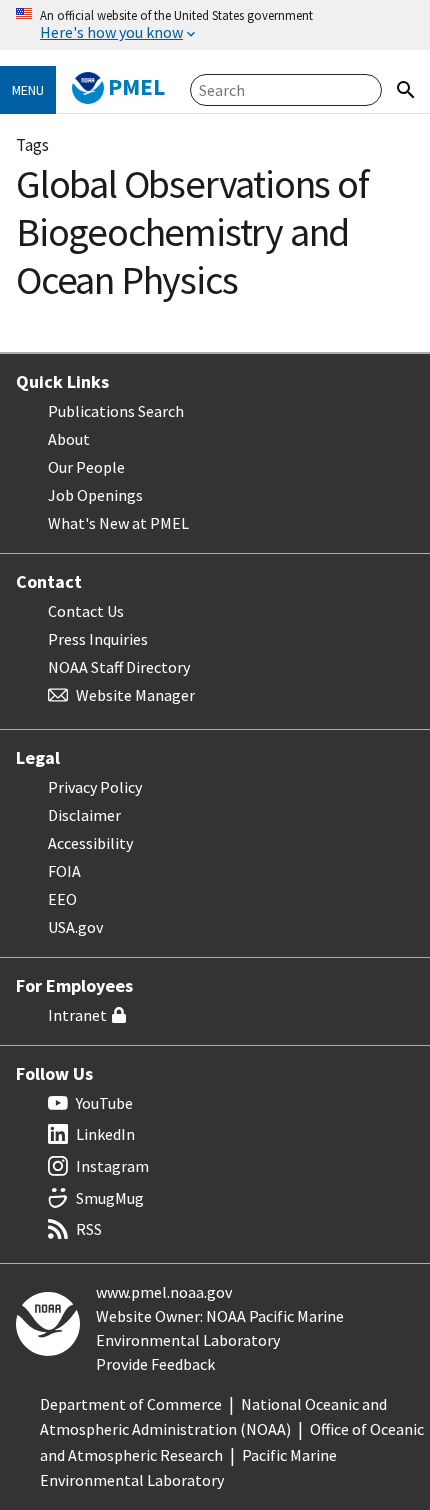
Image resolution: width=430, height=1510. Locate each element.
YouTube (104, 1103)
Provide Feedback (155, 1364)
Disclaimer (84, 815)
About (69, 439)
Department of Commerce (131, 1404)
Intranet (77, 1015)
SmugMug (110, 1198)
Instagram (112, 1166)
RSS (89, 1229)
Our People (86, 467)
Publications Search (116, 411)
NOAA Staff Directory (119, 667)
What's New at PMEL (118, 523)
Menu (28, 90)
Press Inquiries (98, 639)
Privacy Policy (95, 787)
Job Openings (95, 495)
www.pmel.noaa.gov (164, 1292)
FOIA (64, 871)
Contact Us (86, 611)
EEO (62, 899)
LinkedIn (105, 1134)
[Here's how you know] (215, 25)
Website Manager (135, 695)
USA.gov (75, 927)
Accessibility (90, 843)
